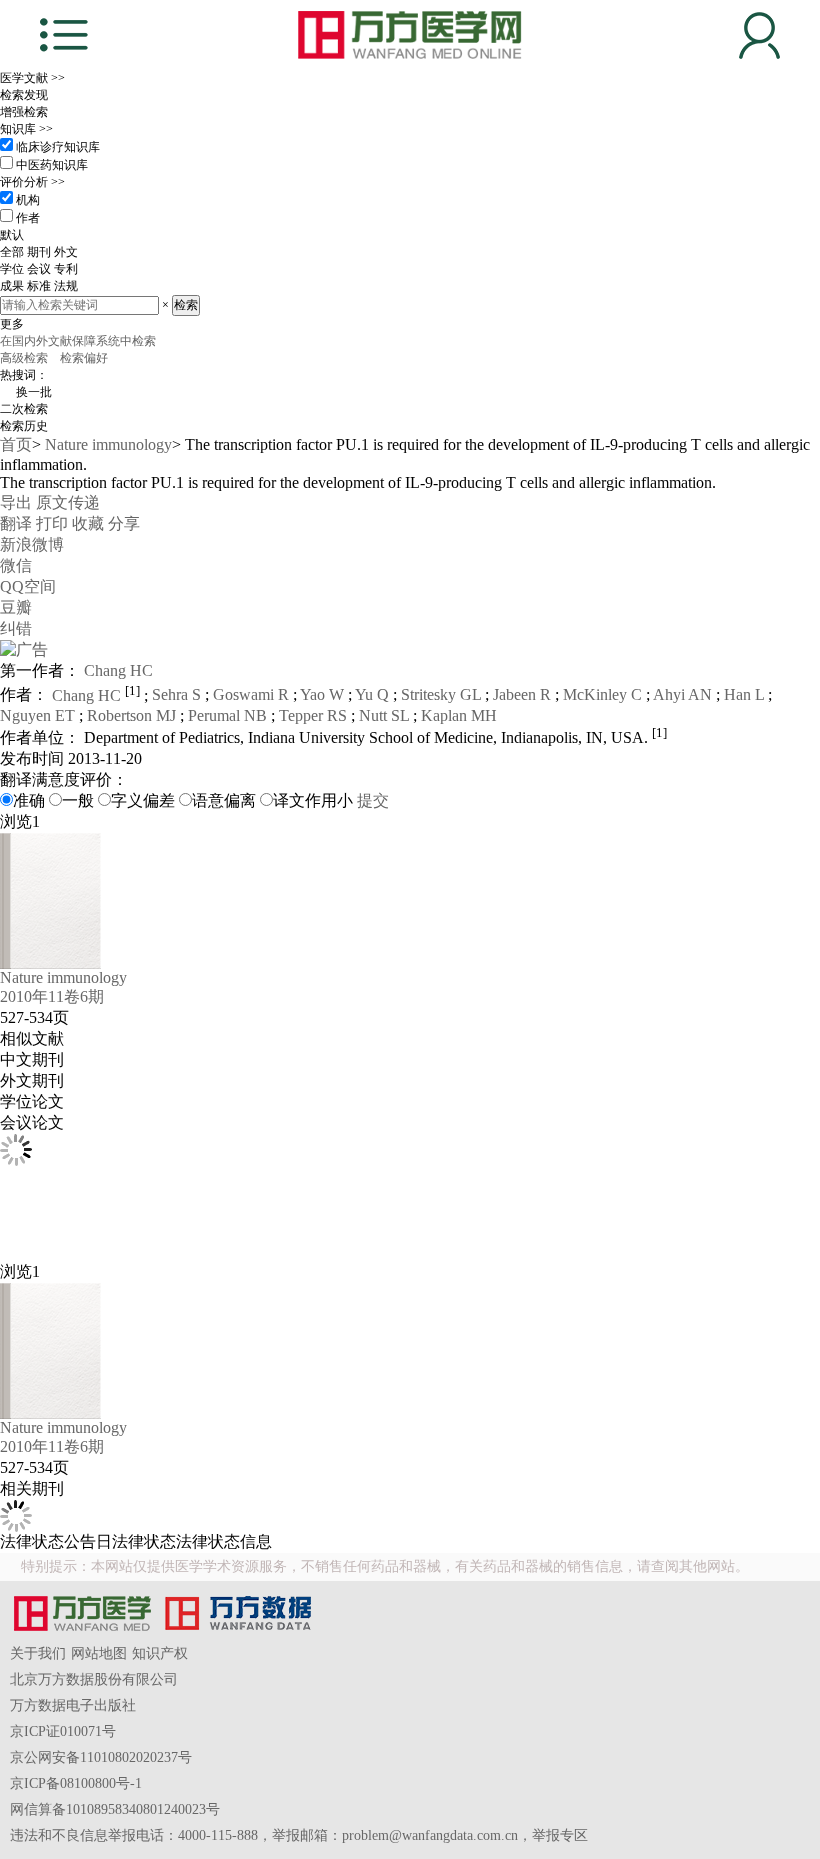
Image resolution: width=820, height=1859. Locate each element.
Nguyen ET (37, 715)
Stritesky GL (441, 695)
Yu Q (372, 695)
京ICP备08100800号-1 (76, 1783)
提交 (373, 800)
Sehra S (176, 695)
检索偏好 (85, 358)
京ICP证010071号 (63, 1731)
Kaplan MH (459, 715)
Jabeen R (522, 695)
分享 (70, 565)
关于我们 (38, 1653)
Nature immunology (108, 444)
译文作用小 (313, 800)
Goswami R (251, 695)
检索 (186, 305)
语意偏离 (224, 800)
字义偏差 (143, 800)
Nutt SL (384, 715)
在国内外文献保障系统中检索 (78, 341)
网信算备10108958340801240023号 (115, 1809)
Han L (744, 695)
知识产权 (160, 1653)
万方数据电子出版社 (73, 1705)
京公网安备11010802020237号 (101, 1757)
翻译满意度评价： (64, 779)
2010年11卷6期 (52, 996)
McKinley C (602, 695)
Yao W (322, 695)
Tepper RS (313, 715)
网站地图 (99, 1653)
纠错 (16, 628)
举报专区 (560, 1835)
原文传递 (68, 502)
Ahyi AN (682, 695)
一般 (78, 800)
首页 (16, 444)
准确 (29, 800)
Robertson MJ (131, 715)
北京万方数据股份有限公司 (94, 1679)
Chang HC (118, 670)
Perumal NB (227, 715)
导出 (16, 502)
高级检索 (25, 358)
